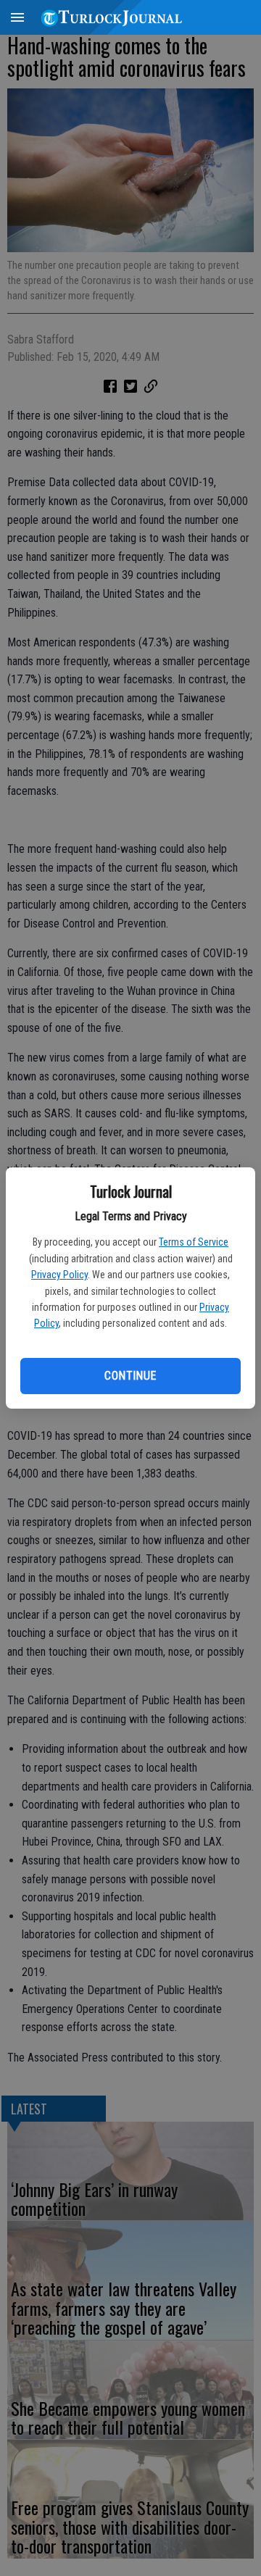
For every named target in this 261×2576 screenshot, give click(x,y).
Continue (130, 1376)
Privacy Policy (59, 1275)
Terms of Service (194, 1242)
